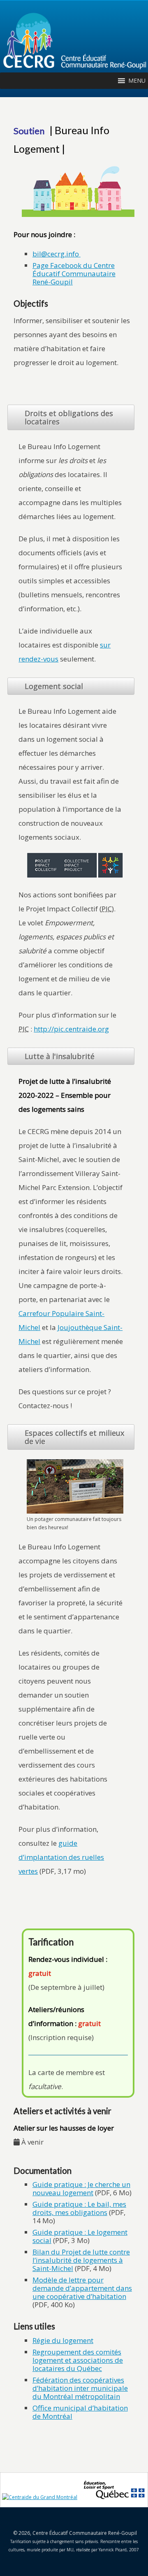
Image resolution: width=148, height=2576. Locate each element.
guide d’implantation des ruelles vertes (61, 1857)
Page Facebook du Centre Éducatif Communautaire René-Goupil (74, 274)
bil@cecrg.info (56, 254)
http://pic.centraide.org (71, 1029)
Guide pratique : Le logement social (80, 2236)
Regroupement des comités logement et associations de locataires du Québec (78, 2360)
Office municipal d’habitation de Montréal (80, 2412)
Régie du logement (63, 2340)
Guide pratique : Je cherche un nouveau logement (81, 2188)
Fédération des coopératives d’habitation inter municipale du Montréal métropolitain (80, 2388)
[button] (137, 81)
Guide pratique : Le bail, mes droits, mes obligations (79, 2208)
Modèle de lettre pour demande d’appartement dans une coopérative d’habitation (82, 2288)
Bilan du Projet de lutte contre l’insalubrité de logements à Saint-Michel (81, 2260)
